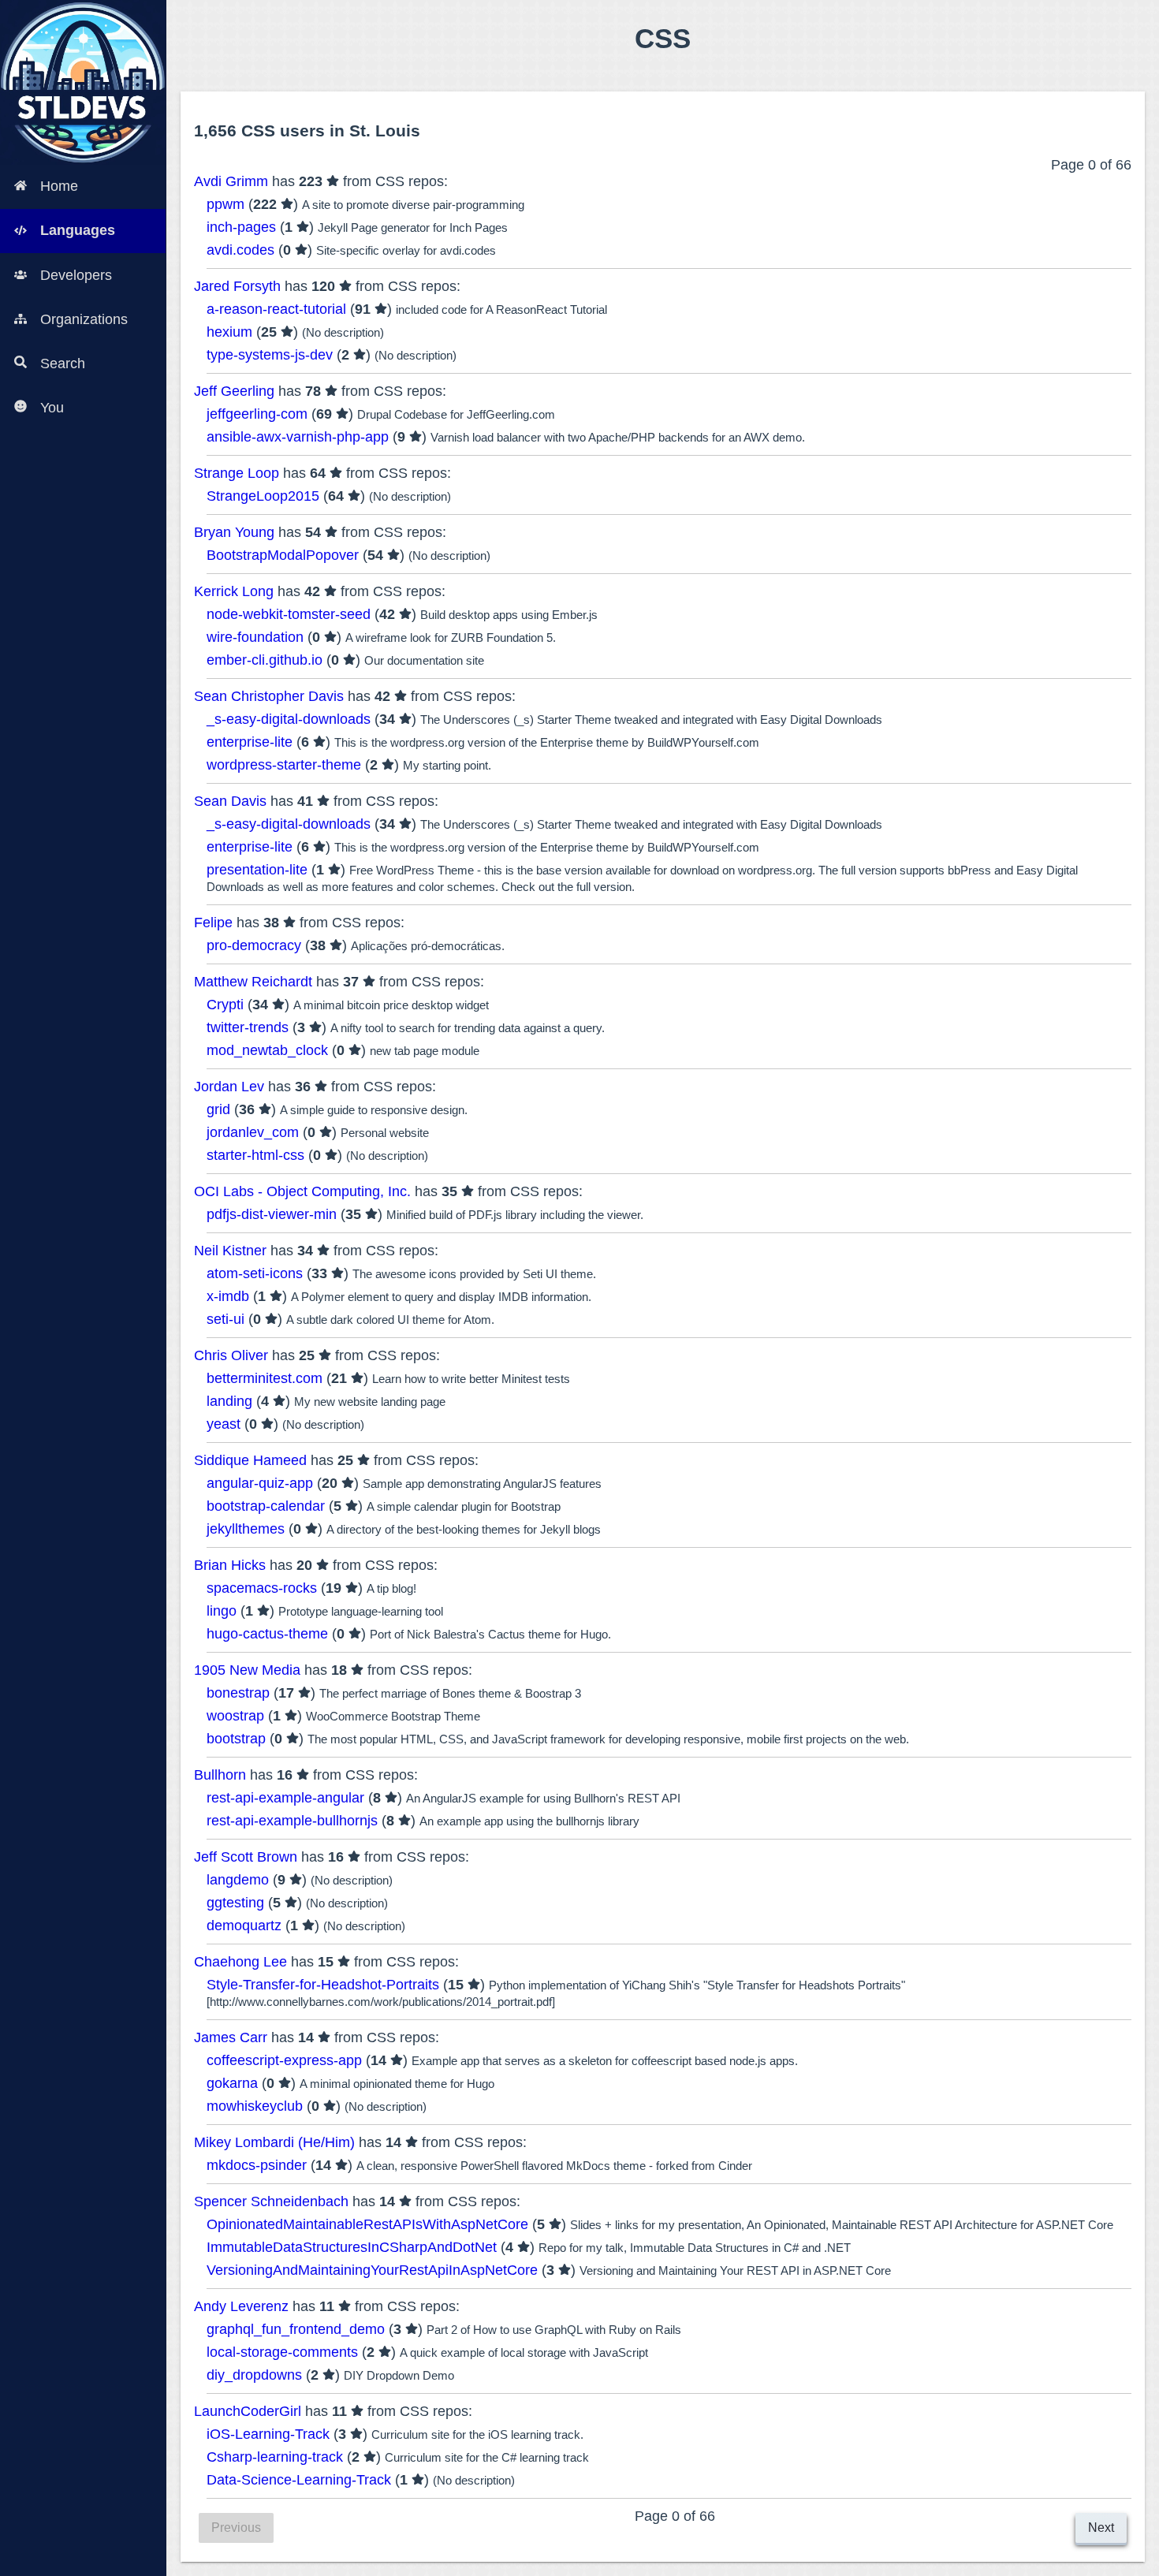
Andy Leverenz (241, 2306)
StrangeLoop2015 (263, 496)
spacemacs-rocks (262, 1588)
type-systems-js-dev (270, 355)
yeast (224, 1424)
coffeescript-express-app (284, 2060)
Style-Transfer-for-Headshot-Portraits (323, 1985)
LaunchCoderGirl (248, 2411)
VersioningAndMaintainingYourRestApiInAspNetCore (372, 2270)
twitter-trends (248, 1027)
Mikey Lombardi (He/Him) (274, 2142)
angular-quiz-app (260, 1483)
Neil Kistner (230, 1251)
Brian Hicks (230, 1565)
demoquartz (244, 1925)
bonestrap (238, 1693)
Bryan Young (234, 532)
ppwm (225, 204)
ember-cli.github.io (265, 660)
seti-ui (225, 1319)
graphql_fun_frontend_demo (296, 2329)
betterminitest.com (265, 1378)
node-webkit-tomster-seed (289, 614)
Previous (236, 2528)
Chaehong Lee (240, 1962)
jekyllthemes (246, 1529)
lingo (222, 1611)
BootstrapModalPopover (283, 555)
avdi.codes (240, 250)
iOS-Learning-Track (268, 2434)
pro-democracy (254, 945)
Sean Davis (230, 801)
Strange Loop (237, 473)
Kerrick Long (234, 591)
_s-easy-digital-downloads (289, 719)
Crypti (225, 1005)
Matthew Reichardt (253, 982)
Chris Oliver (231, 1355)
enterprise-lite (250, 742)
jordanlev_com (253, 1132)
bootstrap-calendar (266, 1506)
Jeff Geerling (234, 391)
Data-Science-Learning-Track (299, 2480)
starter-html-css (255, 1155)
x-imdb (228, 1296)
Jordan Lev (229, 1087)
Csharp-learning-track (275, 2457)
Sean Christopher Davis (269, 696)
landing (229, 1401)
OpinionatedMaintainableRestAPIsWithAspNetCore (367, 2224)
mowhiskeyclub (255, 2106)
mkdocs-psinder (257, 2165)
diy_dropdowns (254, 2375)
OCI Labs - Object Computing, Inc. (302, 1191)
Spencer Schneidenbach (271, 2201)
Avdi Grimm (231, 181)
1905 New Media (247, 1670)
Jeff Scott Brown (246, 1857)
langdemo (238, 1880)
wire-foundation (255, 637)
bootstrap (236, 1739)
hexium (229, 332)
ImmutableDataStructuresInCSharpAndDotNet (352, 2247)
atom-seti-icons (255, 1273)
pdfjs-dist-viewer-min (272, 1214)
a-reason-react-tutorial (276, 309)
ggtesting (235, 1903)
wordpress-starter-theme (284, 765)
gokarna (232, 2083)
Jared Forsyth (237, 286)
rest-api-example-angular (285, 1798)
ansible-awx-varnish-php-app (298, 437)
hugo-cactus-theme (267, 1634)
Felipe (213, 923)
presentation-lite (257, 870)
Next (1101, 2528)
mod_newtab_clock (267, 1050)
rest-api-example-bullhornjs (292, 1821)
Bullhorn (220, 1775)
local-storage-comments (282, 2352)
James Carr (231, 2037)
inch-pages (241, 227)
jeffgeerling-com (257, 414)
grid (218, 1109)
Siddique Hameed (250, 1460)
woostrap (235, 1716)
